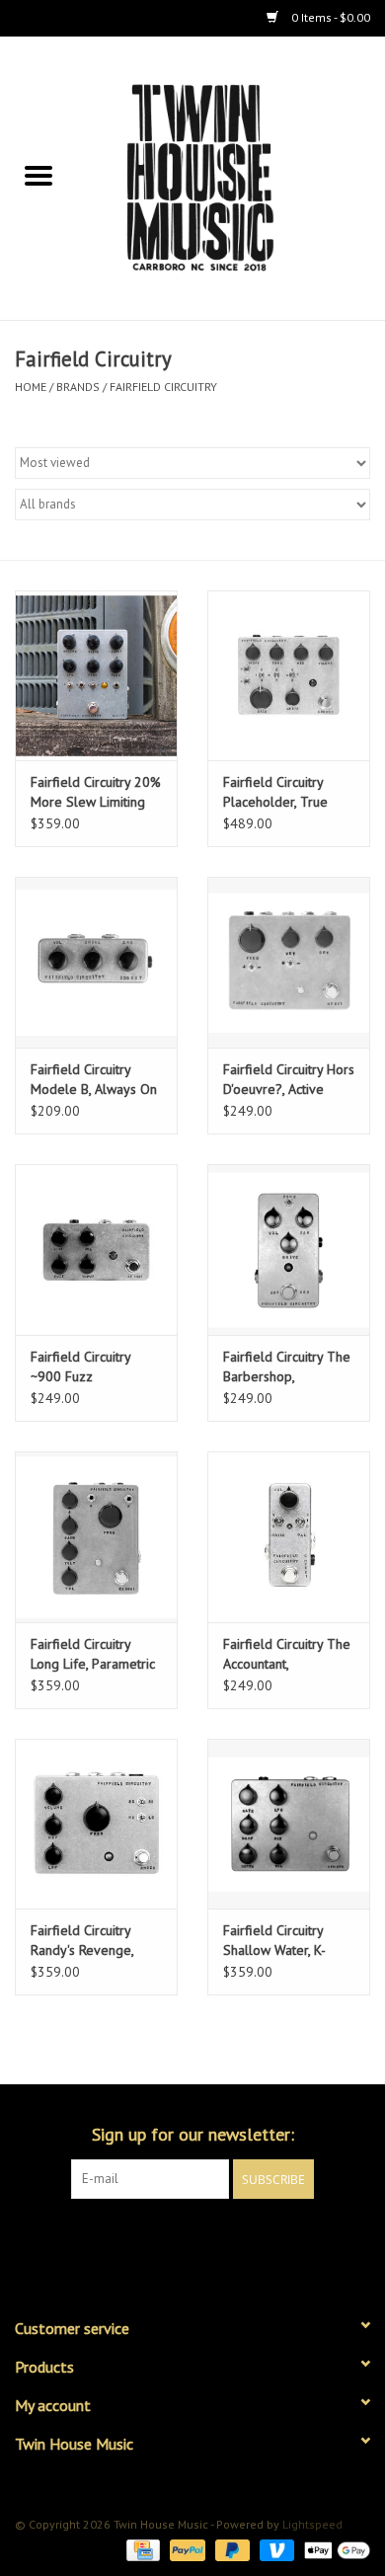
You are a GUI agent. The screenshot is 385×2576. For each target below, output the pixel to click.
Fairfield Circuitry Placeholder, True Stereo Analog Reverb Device (275, 792)
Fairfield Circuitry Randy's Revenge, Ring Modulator (82, 1941)
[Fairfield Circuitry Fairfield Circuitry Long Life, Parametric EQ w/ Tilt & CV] (96, 1537)
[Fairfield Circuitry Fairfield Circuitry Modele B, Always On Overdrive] (96, 962)
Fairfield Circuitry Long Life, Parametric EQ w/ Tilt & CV (93, 1654)
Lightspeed (312, 2524)
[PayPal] (185, 2549)
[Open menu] (38, 175)
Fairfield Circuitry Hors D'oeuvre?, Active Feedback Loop (289, 1080)
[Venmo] (275, 2549)
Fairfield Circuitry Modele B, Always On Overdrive (94, 1080)
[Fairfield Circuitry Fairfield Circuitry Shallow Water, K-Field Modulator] (289, 1824)
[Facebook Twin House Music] (175, 2239)
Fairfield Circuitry (163, 387)
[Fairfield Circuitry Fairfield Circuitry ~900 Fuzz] (96, 1249)
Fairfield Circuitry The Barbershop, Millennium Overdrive (287, 1367)
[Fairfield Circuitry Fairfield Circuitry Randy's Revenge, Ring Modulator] (96, 1824)
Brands (78, 387)
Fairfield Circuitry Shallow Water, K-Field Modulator (274, 1941)
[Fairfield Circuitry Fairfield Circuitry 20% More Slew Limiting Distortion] (96, 676)
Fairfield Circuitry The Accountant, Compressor (287, 1654)
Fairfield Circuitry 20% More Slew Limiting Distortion (96, 792)
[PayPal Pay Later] (231, 2549)
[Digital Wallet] (334, 2549)
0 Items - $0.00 (329, 17)
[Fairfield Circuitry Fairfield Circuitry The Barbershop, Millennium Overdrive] (289, 1249)
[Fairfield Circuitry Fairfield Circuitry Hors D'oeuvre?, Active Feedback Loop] (289, 962)
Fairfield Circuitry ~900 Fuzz (80, 1366)
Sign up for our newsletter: (193, 2134)
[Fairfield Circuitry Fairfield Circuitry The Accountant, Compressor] (289, 1537)
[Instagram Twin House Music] (210, 2239)
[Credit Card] (141, 2549)
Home (31, 387)
